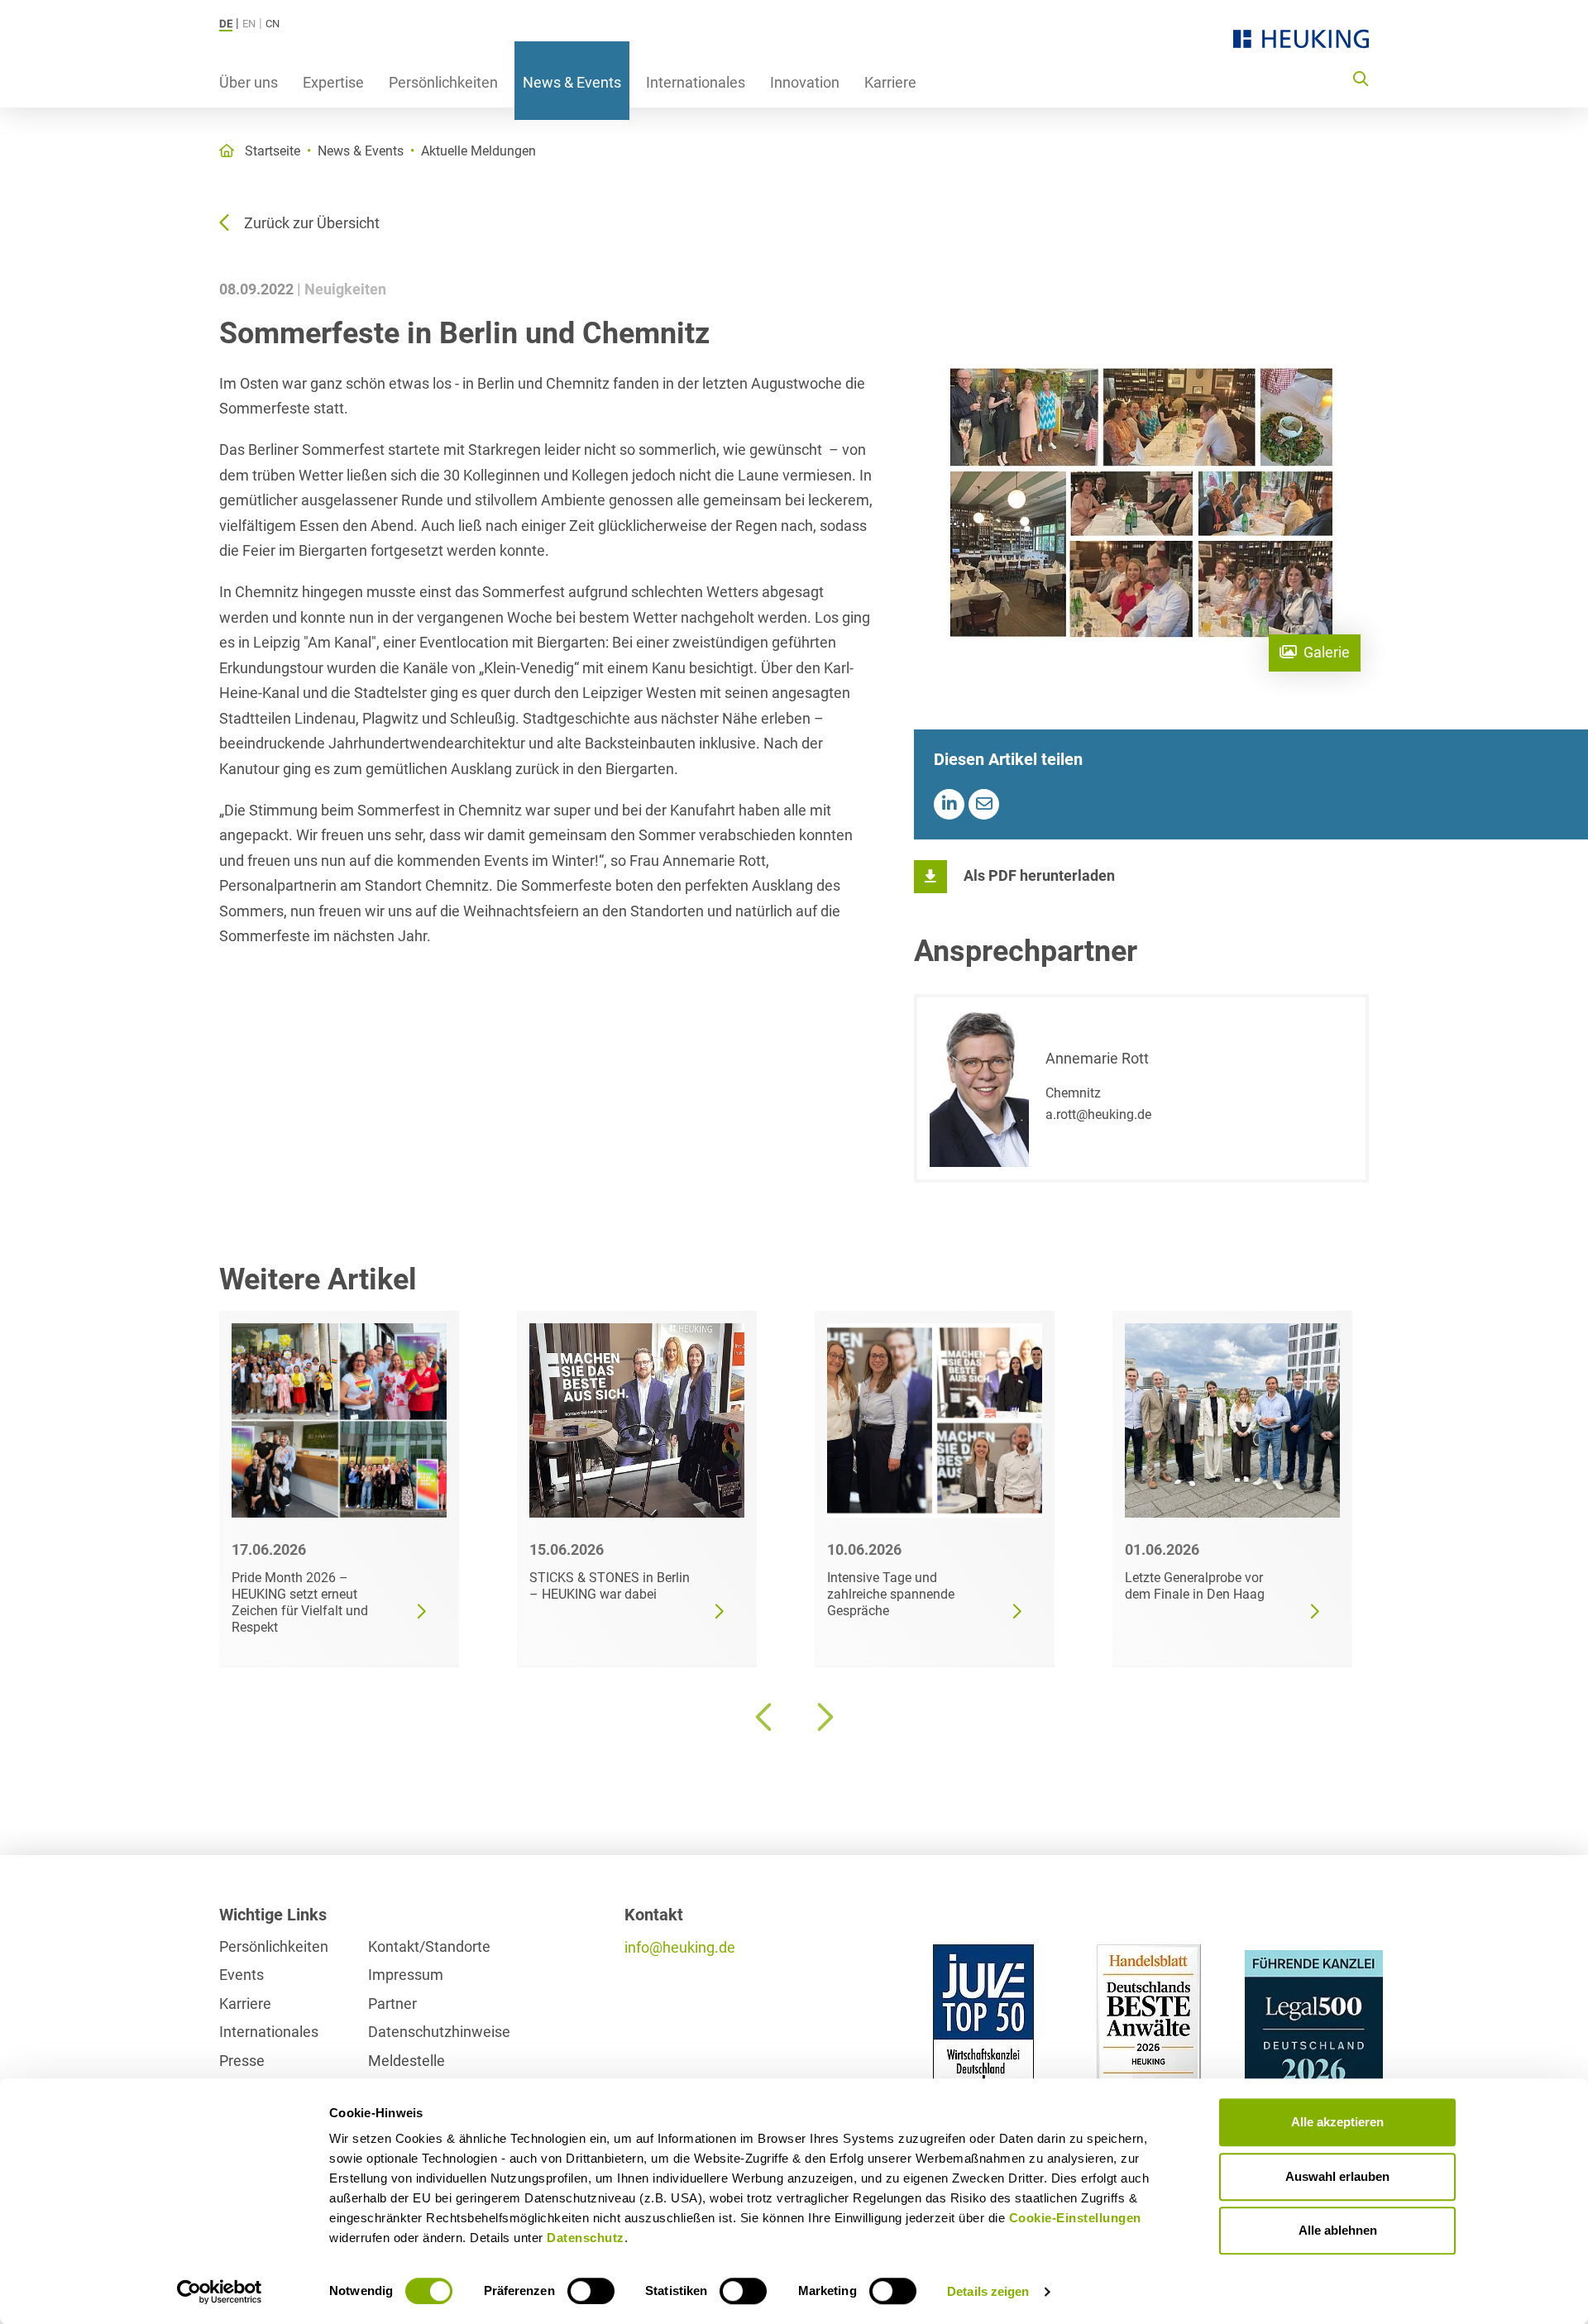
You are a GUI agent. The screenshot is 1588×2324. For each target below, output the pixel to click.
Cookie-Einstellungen (1075, 2218)
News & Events (572, 82)
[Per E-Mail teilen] (984, 804)
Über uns (249, 82)
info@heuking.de (680, 1947)
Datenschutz (586, 2238)
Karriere (890, 82)
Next (823, 1717)
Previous (765, 1717)
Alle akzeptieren (1337, 2122)
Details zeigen (988, 2291)
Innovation (805, 82)
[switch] (591, 2291)
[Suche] (1361, 78)
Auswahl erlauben (1337, 2176)
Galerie (1327, 652)
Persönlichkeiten (443, 82)
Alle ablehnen (1338, 2230)
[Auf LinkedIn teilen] (949, 804)
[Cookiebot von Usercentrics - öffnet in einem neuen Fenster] (220, 2292)
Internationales (696, 82)
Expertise (333, 82)
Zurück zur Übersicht (312, 223)
